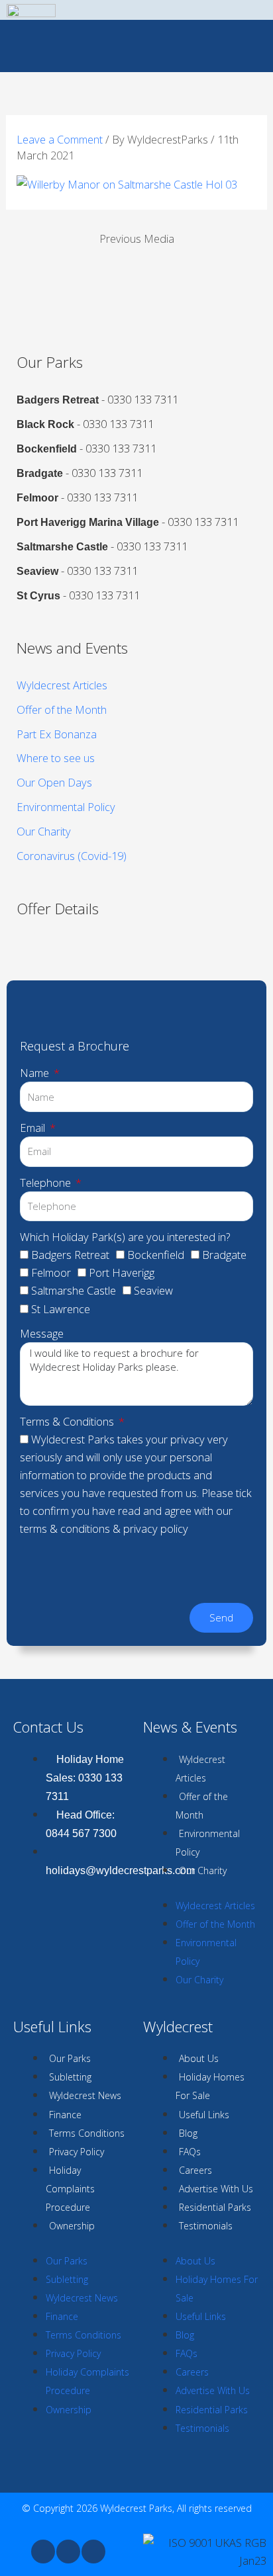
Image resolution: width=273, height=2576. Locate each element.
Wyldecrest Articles (62, 685)
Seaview (153, 1290)
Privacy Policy (77, 2152)
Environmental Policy (66, 807)
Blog (188, 2133)
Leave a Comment (60, 139)
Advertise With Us (216, 2189)
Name (36, 1073)
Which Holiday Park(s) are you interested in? (125, 1237)
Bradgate (224, 1255)
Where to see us (56, 758)
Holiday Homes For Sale (210, 2086)
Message (42, 1333)
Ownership (72, 2226)
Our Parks (70, 2058)
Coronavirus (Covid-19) (72, 856)
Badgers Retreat (70, 1255)
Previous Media (137, 238)
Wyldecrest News (85, 2095)
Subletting (70, 2077)
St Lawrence (61, 1309)
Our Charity (44, 831)
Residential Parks (215, 2207)
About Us (199, 2058)
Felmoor (51, 1272)
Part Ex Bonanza (57, 734)
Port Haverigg (122, 1272)
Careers (195, 2170)
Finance (65, 2115)
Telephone (47, 1182)
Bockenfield (156, 1255)
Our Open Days (54, 782)
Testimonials (206, 2226)
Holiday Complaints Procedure (70, 2189)
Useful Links (204, 2115)
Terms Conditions (87, 2133)
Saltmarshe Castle (74, 1290)
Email (34, 1128)
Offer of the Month (62, 709)
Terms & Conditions (68, 1421)
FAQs (190, 2152)
